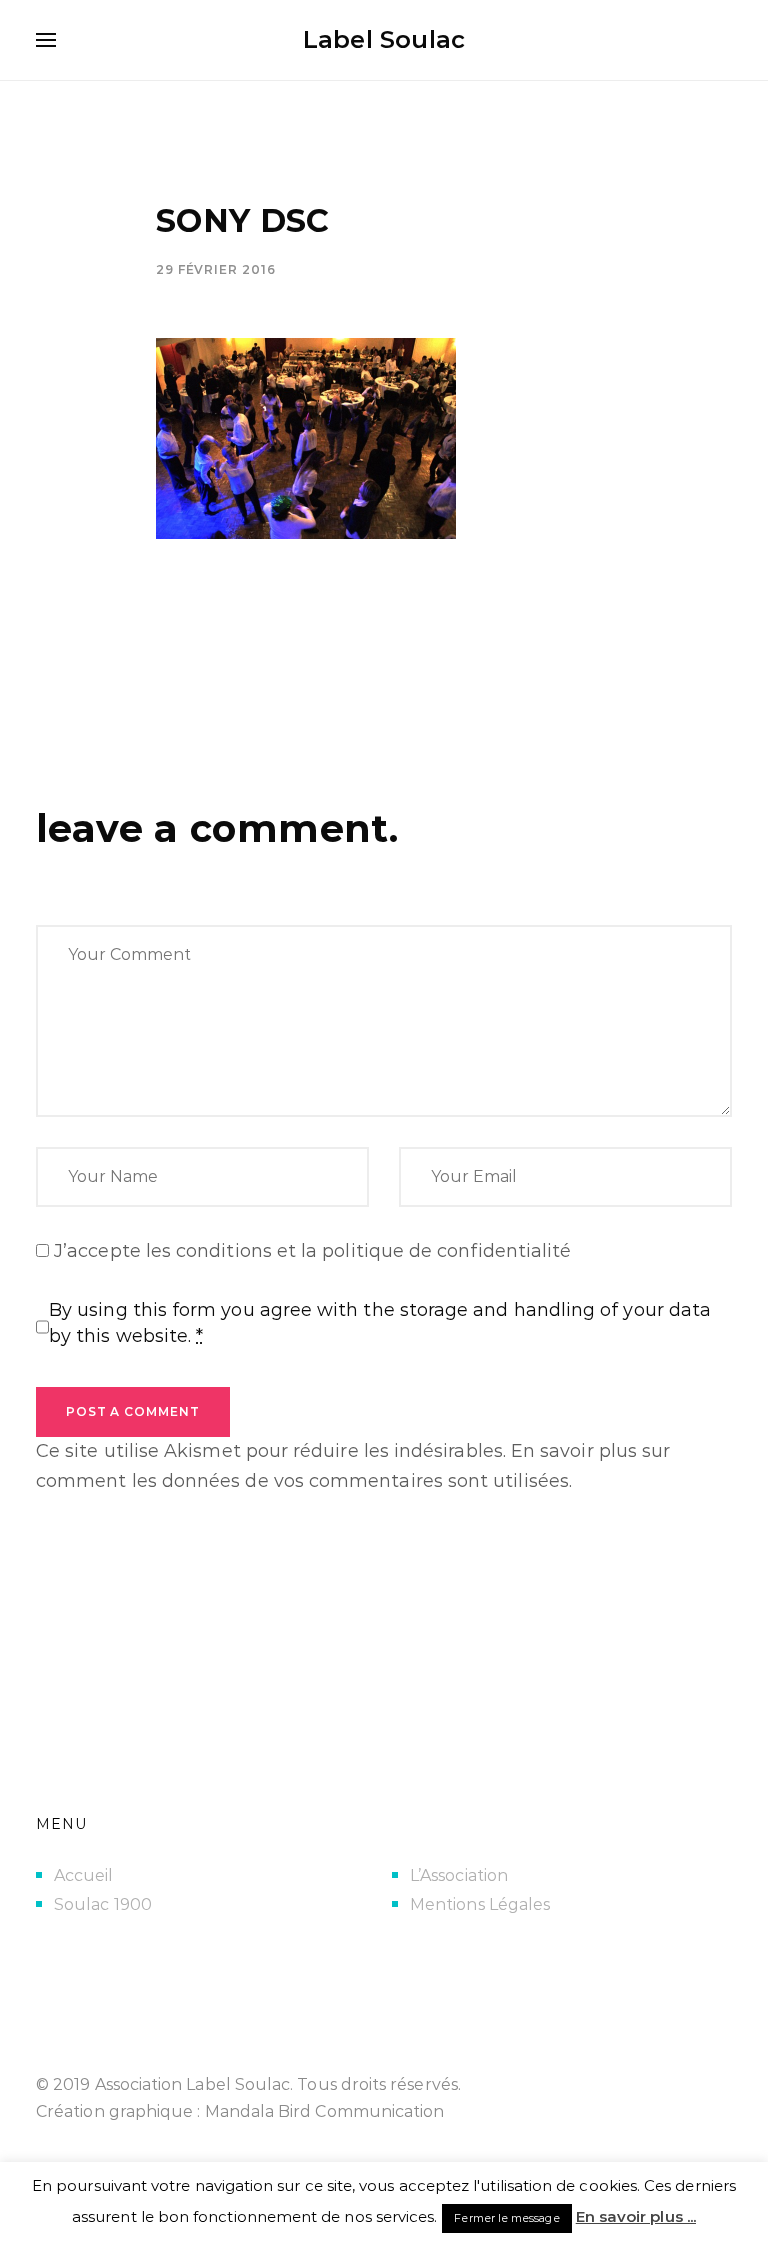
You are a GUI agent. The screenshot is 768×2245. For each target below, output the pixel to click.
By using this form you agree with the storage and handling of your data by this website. (380, 1323)
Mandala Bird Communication (325, 2111)
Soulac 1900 (103, 1904)
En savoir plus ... (636, 2216)
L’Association (459, 1875)
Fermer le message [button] (506, 2218)
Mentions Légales (480, 1904)
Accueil (84, 1875)
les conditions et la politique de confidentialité (359, 1251)
